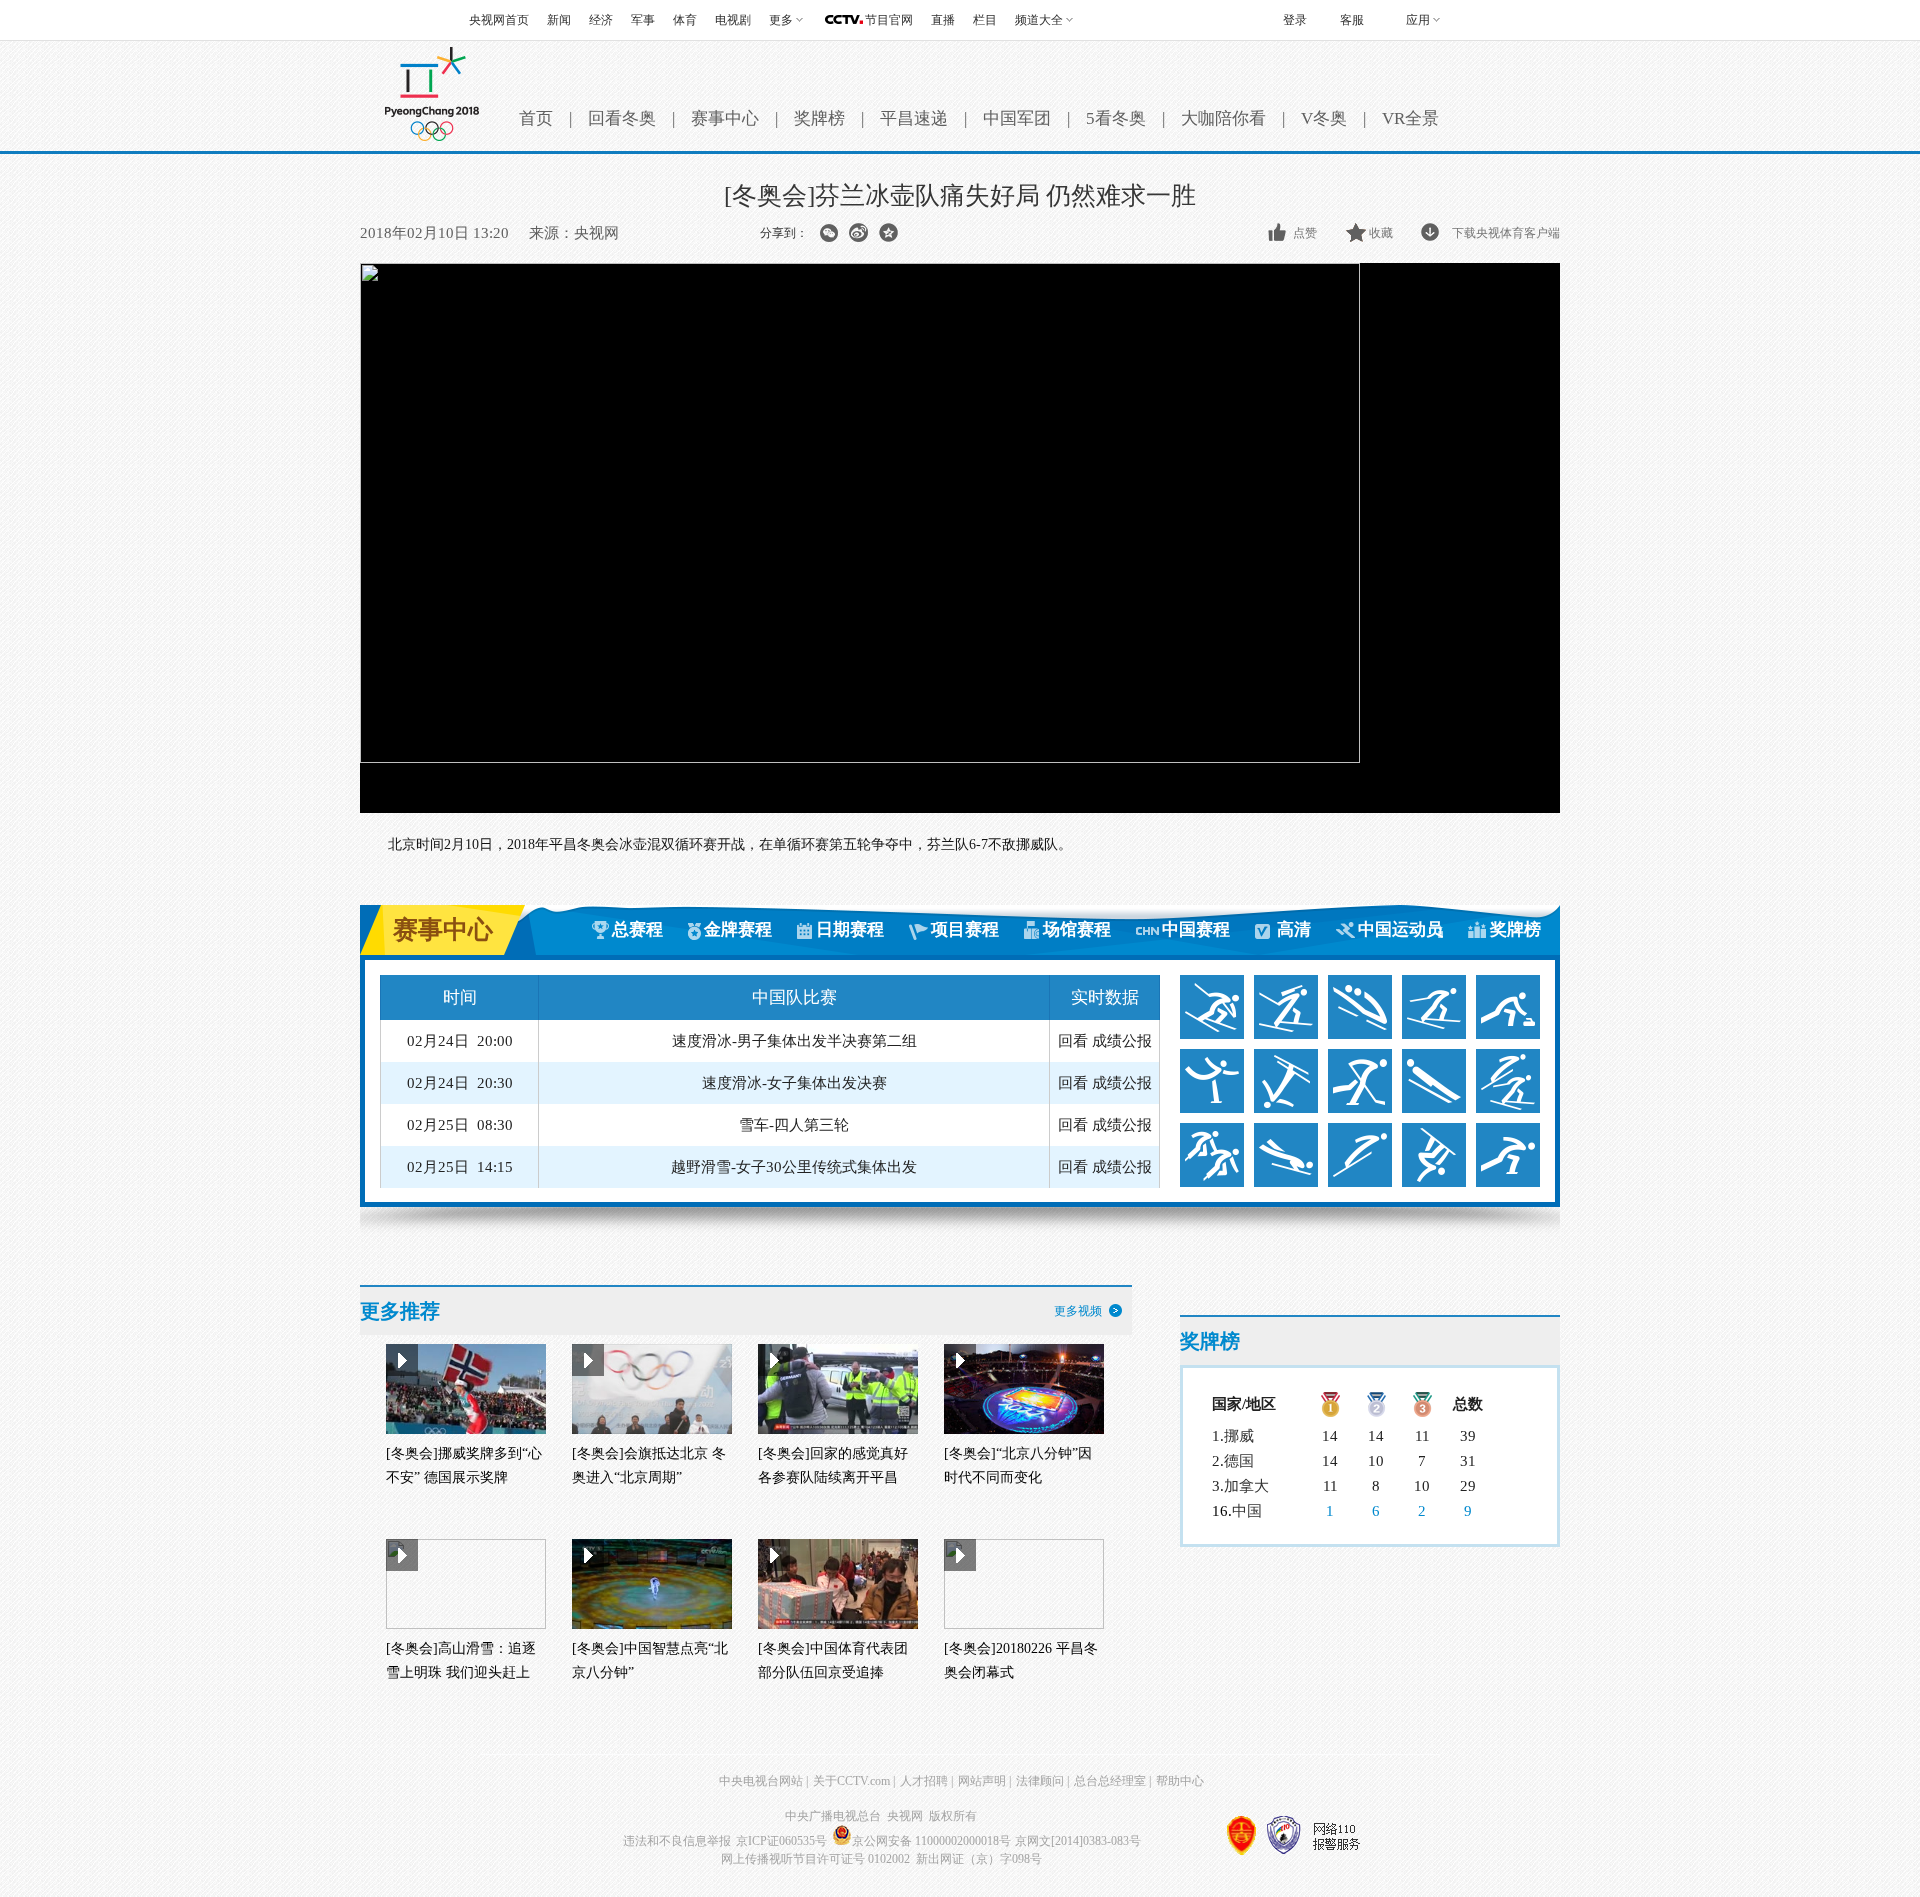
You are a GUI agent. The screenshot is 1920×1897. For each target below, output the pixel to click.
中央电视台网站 (761, 1781)
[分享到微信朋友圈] (828, 233)
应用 (1418, 20)
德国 (1239, 1461)
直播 (943, 20)
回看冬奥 (622, 118)
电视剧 (733, 20)
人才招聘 (924, 1781)
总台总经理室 (1110, 1781)
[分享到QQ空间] (888, 233)
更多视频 (1078, 1311)
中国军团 (1017, 118)
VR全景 (1410, 118)
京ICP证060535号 (781, 1841)
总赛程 (637, 929)
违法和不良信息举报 (677, 1841)
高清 (1294, 929)
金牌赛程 (738, 929)
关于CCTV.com (851, 1781)
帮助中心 (1180, 1781)
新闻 (559, 20)
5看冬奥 (1116, 118)
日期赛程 (850, 929)
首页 (536, 118)
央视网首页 (499, 20)
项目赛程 (965, 929)
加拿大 (1246, 1486)
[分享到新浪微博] (858, 233)
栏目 (985, 20)
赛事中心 (725, 118)
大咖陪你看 (1223, 118)
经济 (601, 20)
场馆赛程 (1077, 929)
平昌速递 (914, 118)
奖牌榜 (819, 118)
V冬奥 (1324, 118)
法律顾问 (1040, 1781)
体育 (685, 20)
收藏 (1381, 233)
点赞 (1305, 233)
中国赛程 (1196, 929)
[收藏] (1357, 233)
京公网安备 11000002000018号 (931, 1841)
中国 (1247, 1511)
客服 (1352, 20)
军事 (643, 20)
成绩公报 (1122, 1041)
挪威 (1239, 1436)
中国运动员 (1400, 929)
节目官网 (889, 20)
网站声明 (982, 1781)
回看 (1073, 1041)
